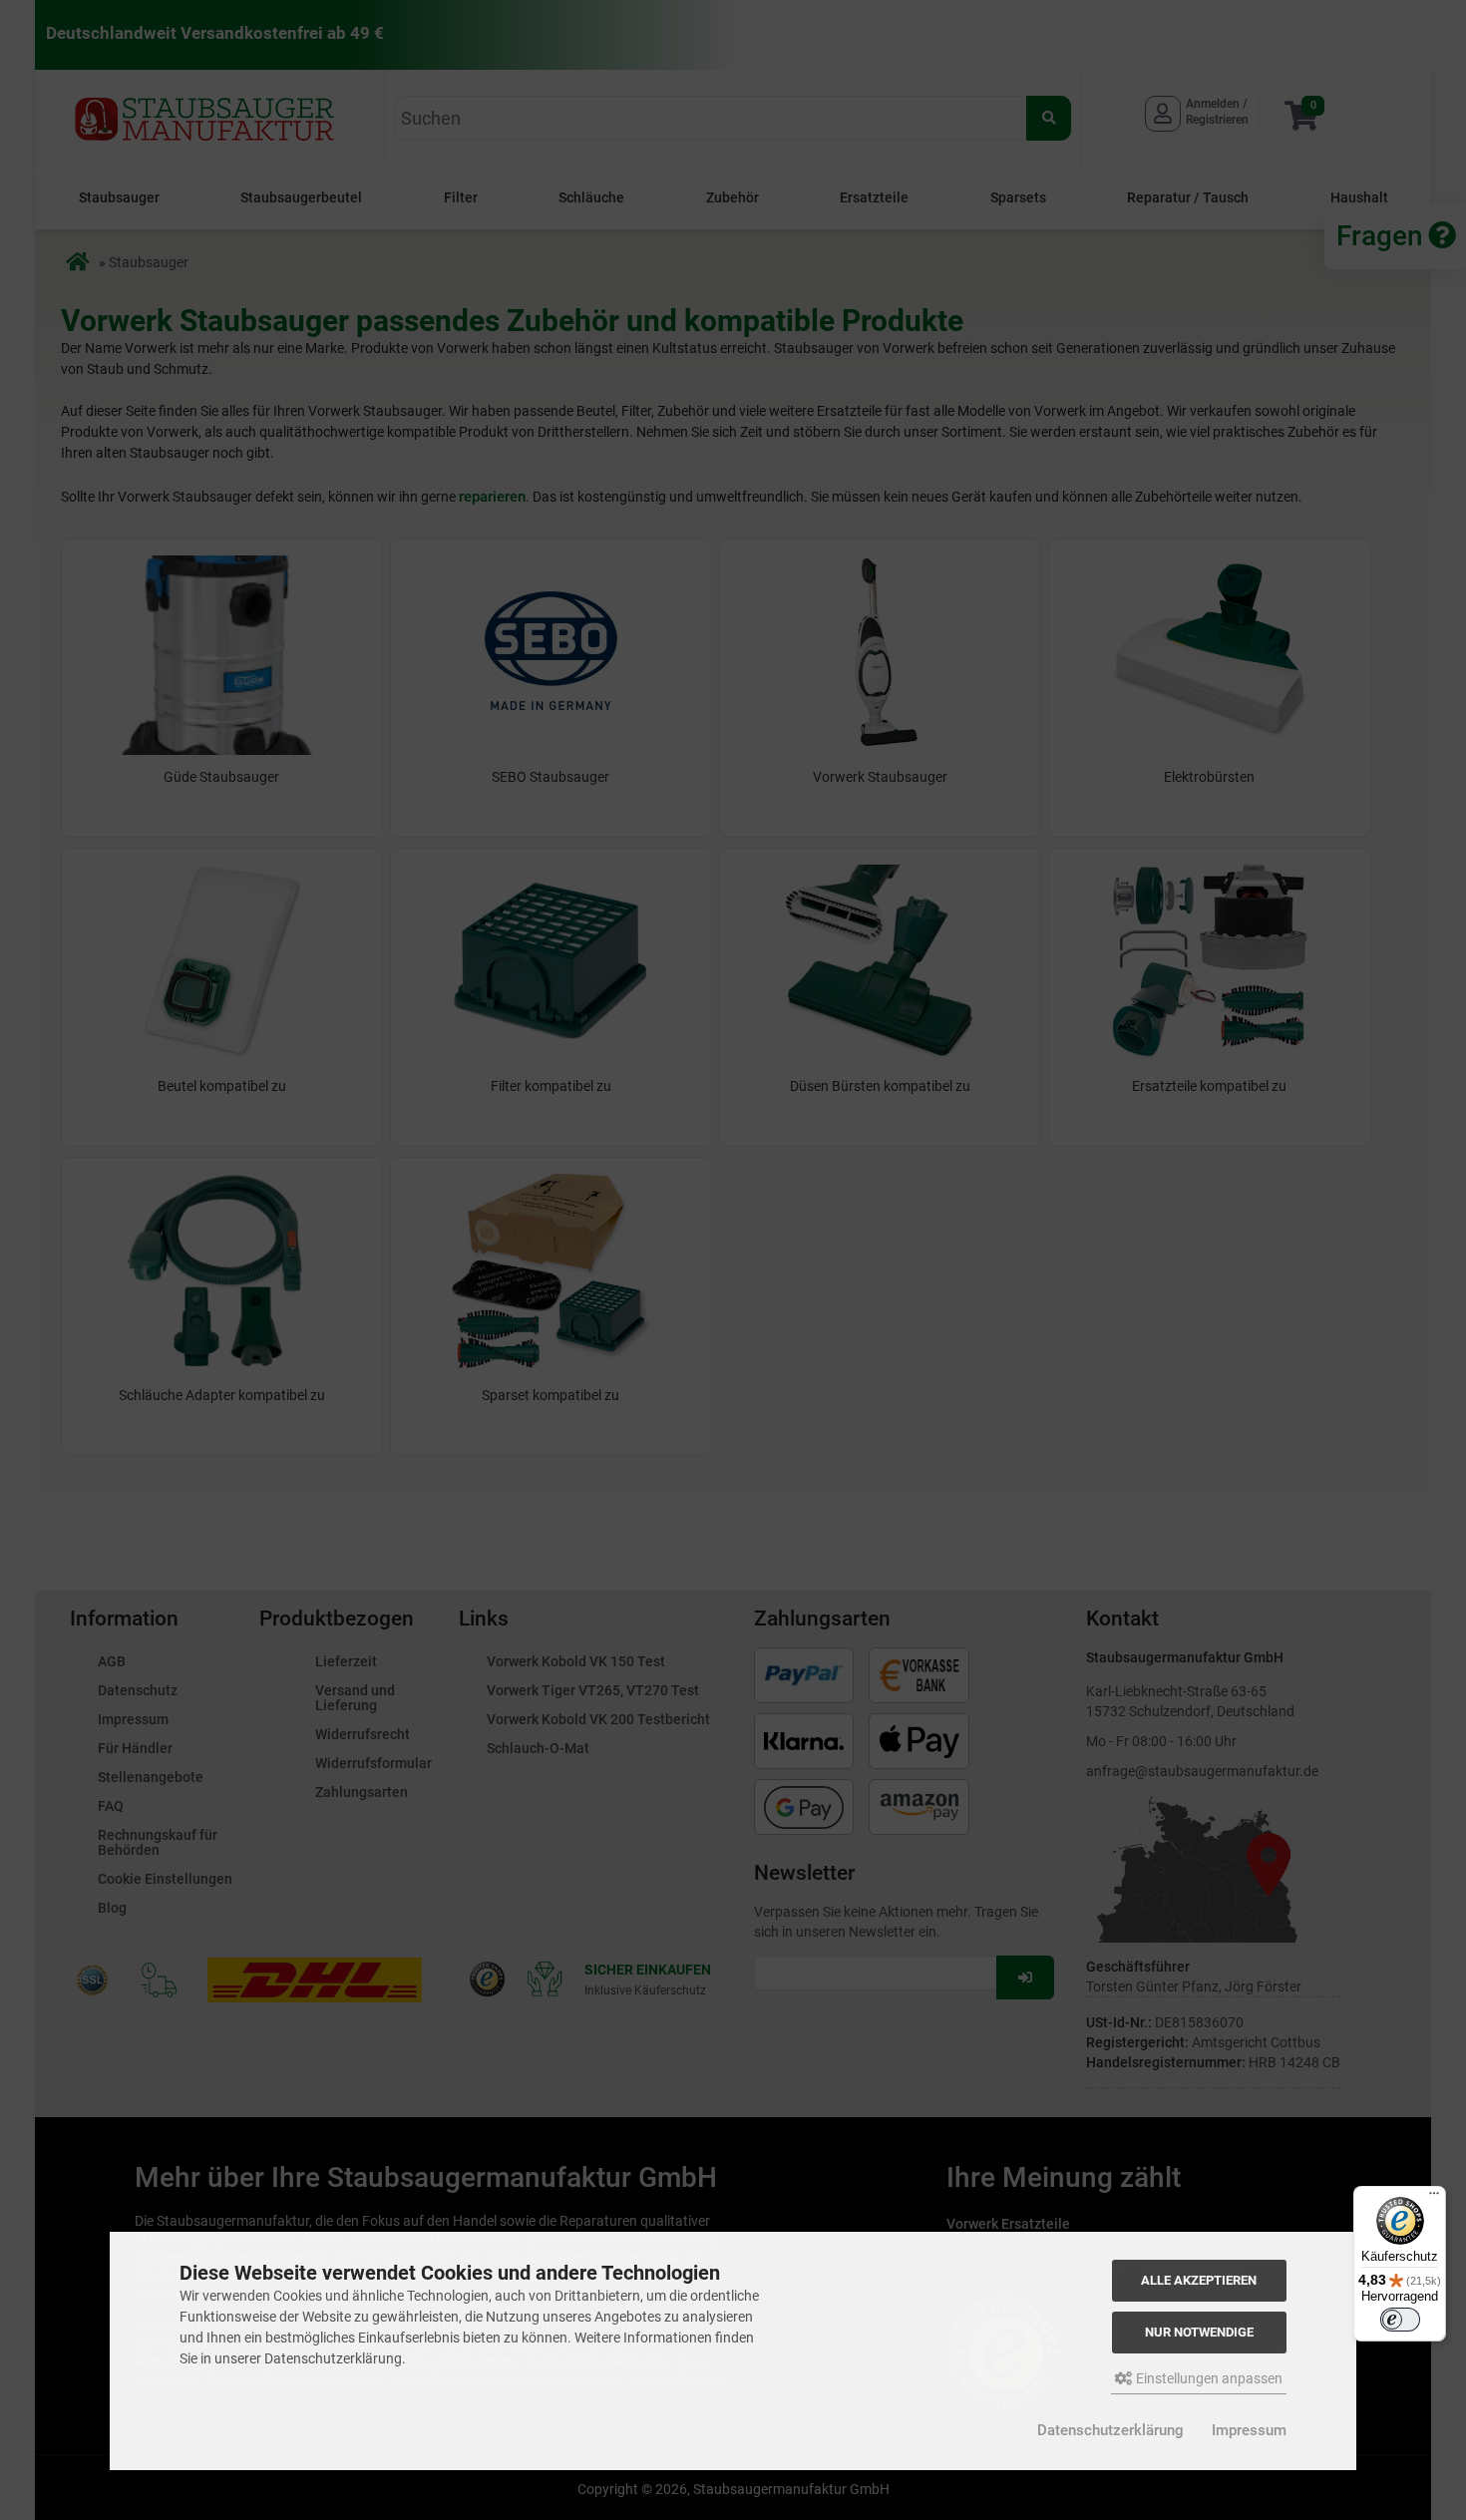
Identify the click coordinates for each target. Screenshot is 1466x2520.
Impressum (1249, 2430)
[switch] (1400, 2320)
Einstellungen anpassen (1208, 2378)
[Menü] (1434, 2198)
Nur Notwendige (1199, 2332)
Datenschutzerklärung (1110, 2430)
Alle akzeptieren (1199, 2280)
